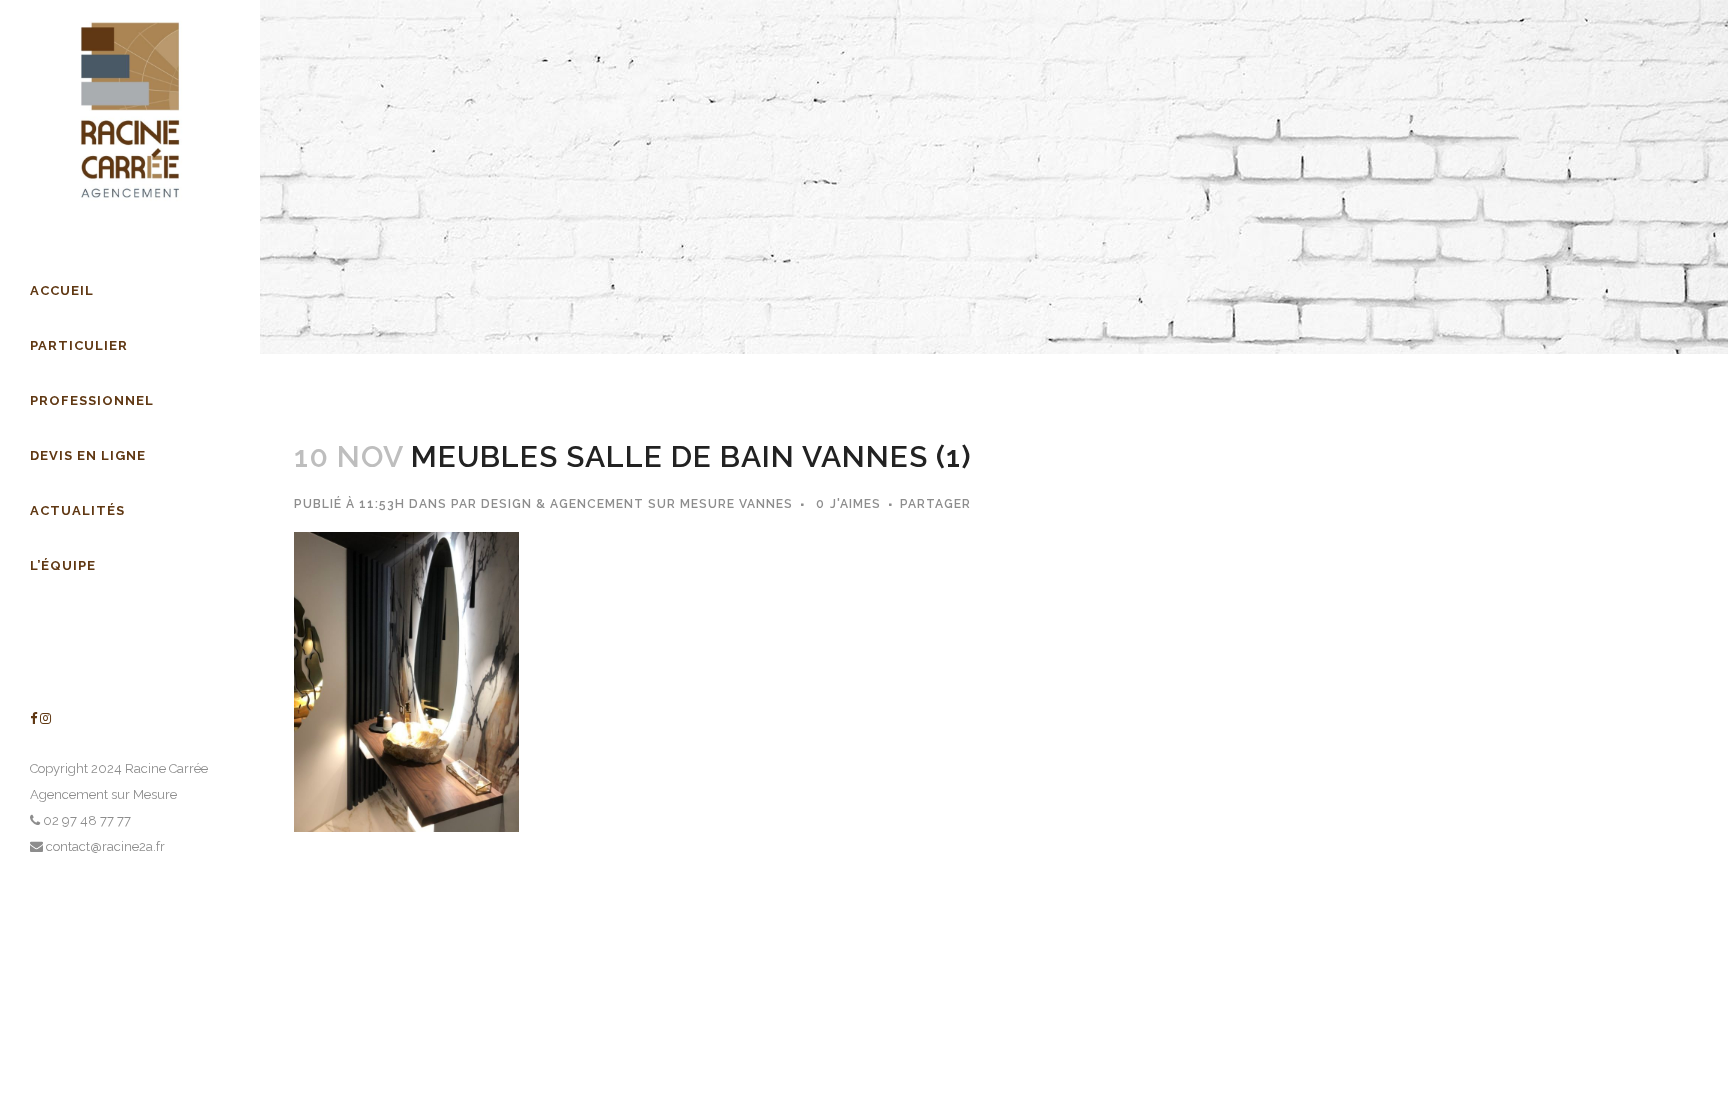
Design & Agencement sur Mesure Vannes (637, 504)
